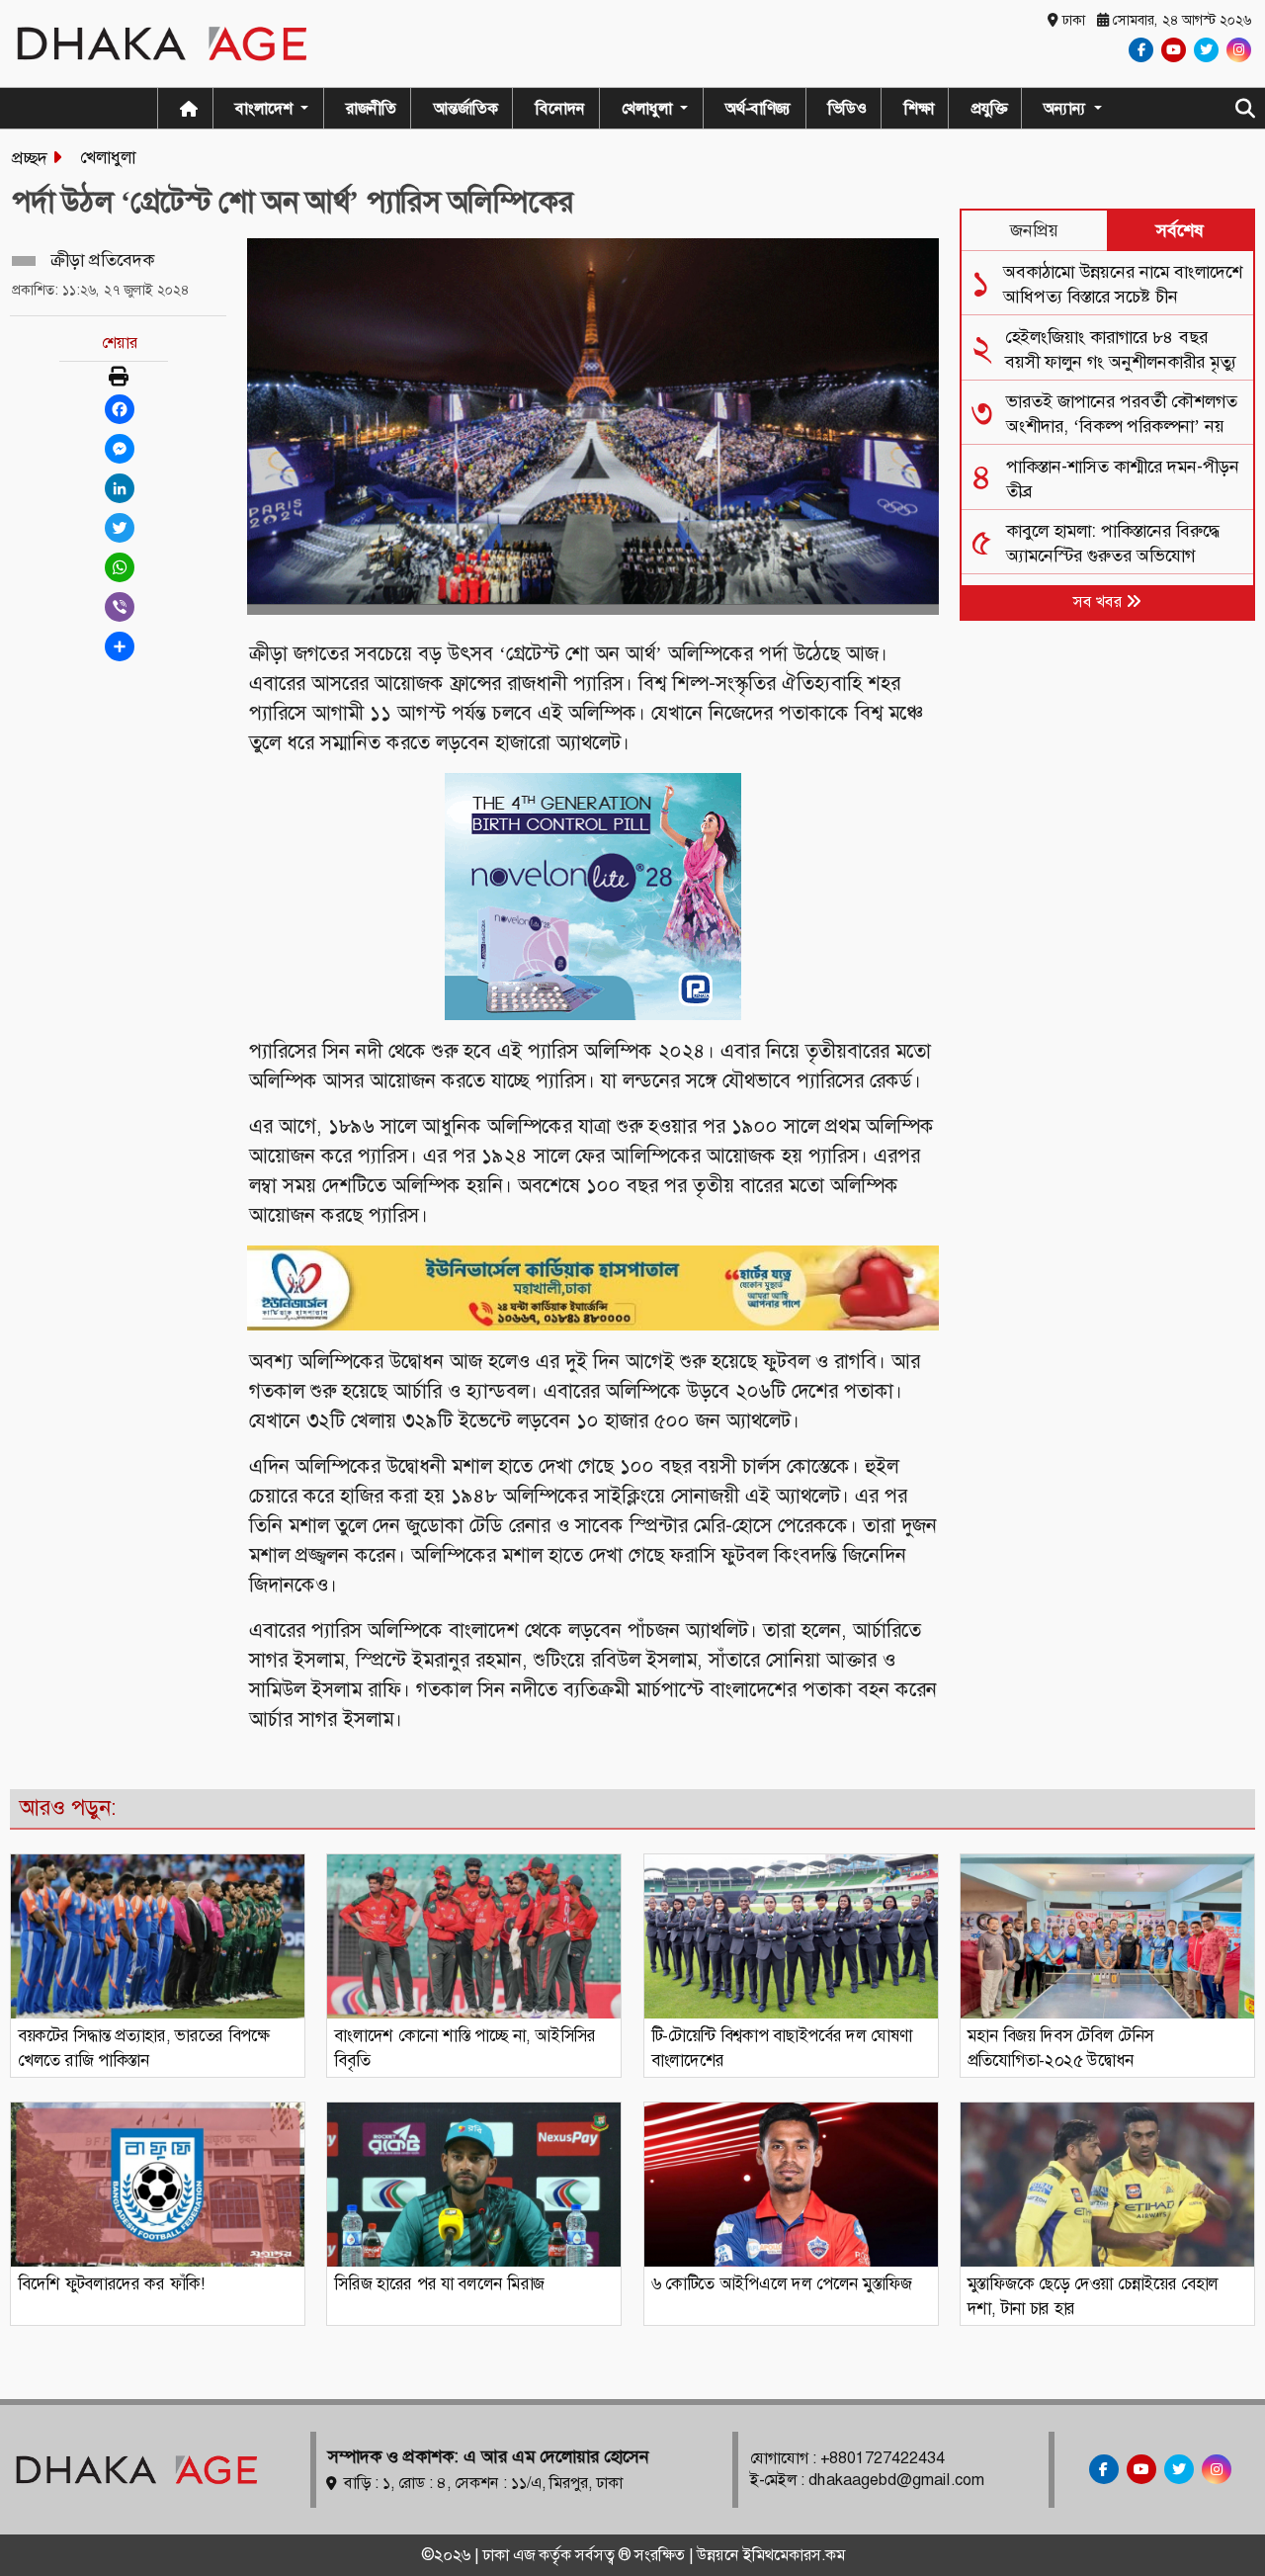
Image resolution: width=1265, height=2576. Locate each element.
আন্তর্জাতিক (466, 108)
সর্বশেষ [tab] (1180, 230)
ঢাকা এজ (510, 2555)
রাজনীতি (371, 108)
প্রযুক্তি (989, 108)
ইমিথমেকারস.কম (794, 2555)
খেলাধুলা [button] (649, 108)
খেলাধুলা (108, 157)
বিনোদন (560, 108)
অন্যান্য (1067, 108)
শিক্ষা (919, 108)
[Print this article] (119, 378)
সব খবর (1099, 601)
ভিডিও (847, 108)
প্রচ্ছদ (30, 158)
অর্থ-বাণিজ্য (758, 108)
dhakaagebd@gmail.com (896, 2480)
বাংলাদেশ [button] (266, 108)
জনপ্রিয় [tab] (1034, 230)
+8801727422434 (883, 2458)
